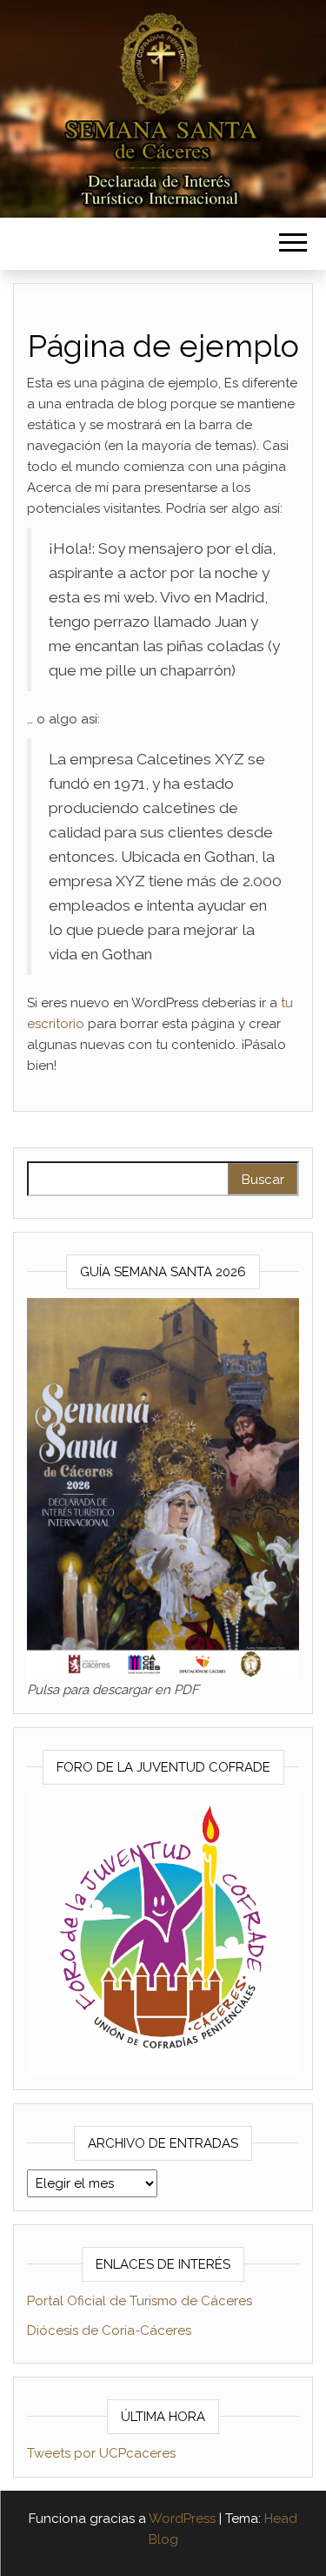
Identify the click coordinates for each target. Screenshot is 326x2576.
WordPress (182, 2519)
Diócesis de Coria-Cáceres (109, 2331)
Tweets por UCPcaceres (101, 2453)
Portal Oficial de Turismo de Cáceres (140, 2301)
